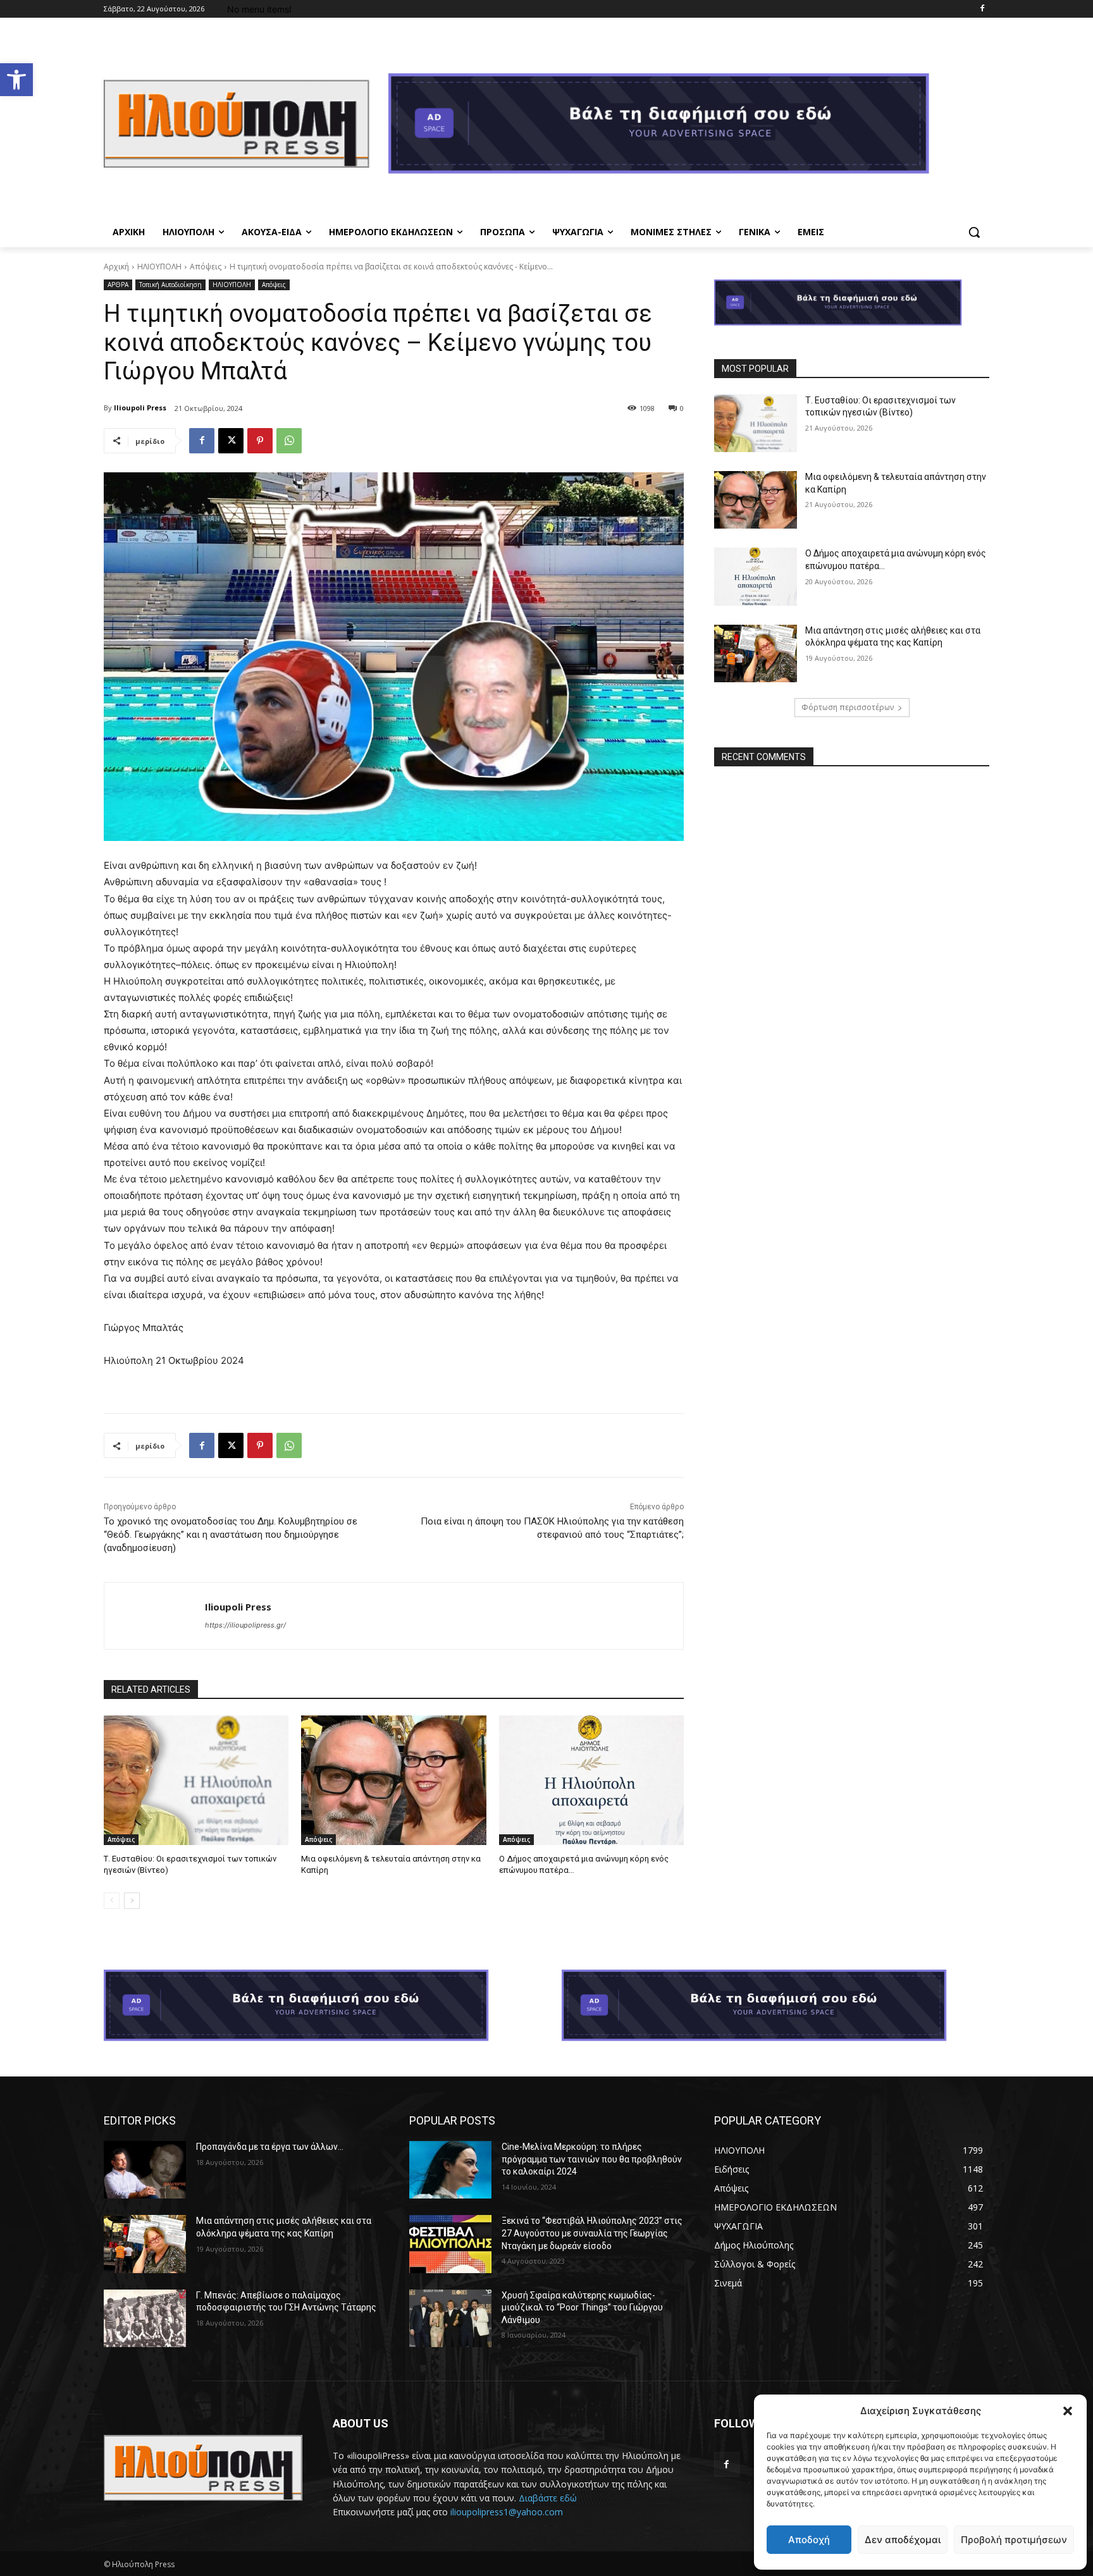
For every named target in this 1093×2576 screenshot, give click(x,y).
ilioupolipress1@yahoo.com (507, 2512)
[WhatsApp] (289, 441)
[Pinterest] (260, 441)
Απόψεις (206, 267)
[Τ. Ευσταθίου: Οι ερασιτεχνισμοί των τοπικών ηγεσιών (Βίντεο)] (196, 1780)
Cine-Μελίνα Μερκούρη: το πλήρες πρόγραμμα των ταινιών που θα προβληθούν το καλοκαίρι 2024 (592, 2159)
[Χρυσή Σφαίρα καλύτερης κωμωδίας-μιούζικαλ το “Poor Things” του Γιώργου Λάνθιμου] (450, 2318)
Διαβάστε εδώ (548, 2498)
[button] (16, 80)
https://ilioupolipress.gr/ (245, 1625)
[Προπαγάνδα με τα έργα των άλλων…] (145, 2170)
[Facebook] (982, 9)
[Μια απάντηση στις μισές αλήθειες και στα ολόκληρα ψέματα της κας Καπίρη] (755, 653)
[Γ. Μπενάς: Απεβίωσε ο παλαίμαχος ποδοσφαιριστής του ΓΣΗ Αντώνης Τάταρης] (145, 2318)
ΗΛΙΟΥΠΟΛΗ (159, 267)
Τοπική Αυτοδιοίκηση (170, 285)
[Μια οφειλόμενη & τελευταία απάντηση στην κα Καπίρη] (393, 1780)
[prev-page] (112, 1901)
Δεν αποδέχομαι (903, 2540)
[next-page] (132, 1901)
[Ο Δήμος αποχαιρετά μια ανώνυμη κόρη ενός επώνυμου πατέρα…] (591, 1780)
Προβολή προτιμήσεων (1014, 2540)
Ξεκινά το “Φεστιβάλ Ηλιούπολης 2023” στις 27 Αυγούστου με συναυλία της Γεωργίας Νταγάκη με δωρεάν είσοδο (592, 2233)
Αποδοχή (809, 2540)
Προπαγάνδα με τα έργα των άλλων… (270, 2147)
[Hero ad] (689, 127)
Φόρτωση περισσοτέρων (848, 707)
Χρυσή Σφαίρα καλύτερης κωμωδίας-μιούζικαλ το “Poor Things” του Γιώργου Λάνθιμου (582, 2308)
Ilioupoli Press (140, 408)
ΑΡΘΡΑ (118, 285)
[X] (231, 441)
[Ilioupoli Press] (155, 1616)
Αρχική (116, 267)
